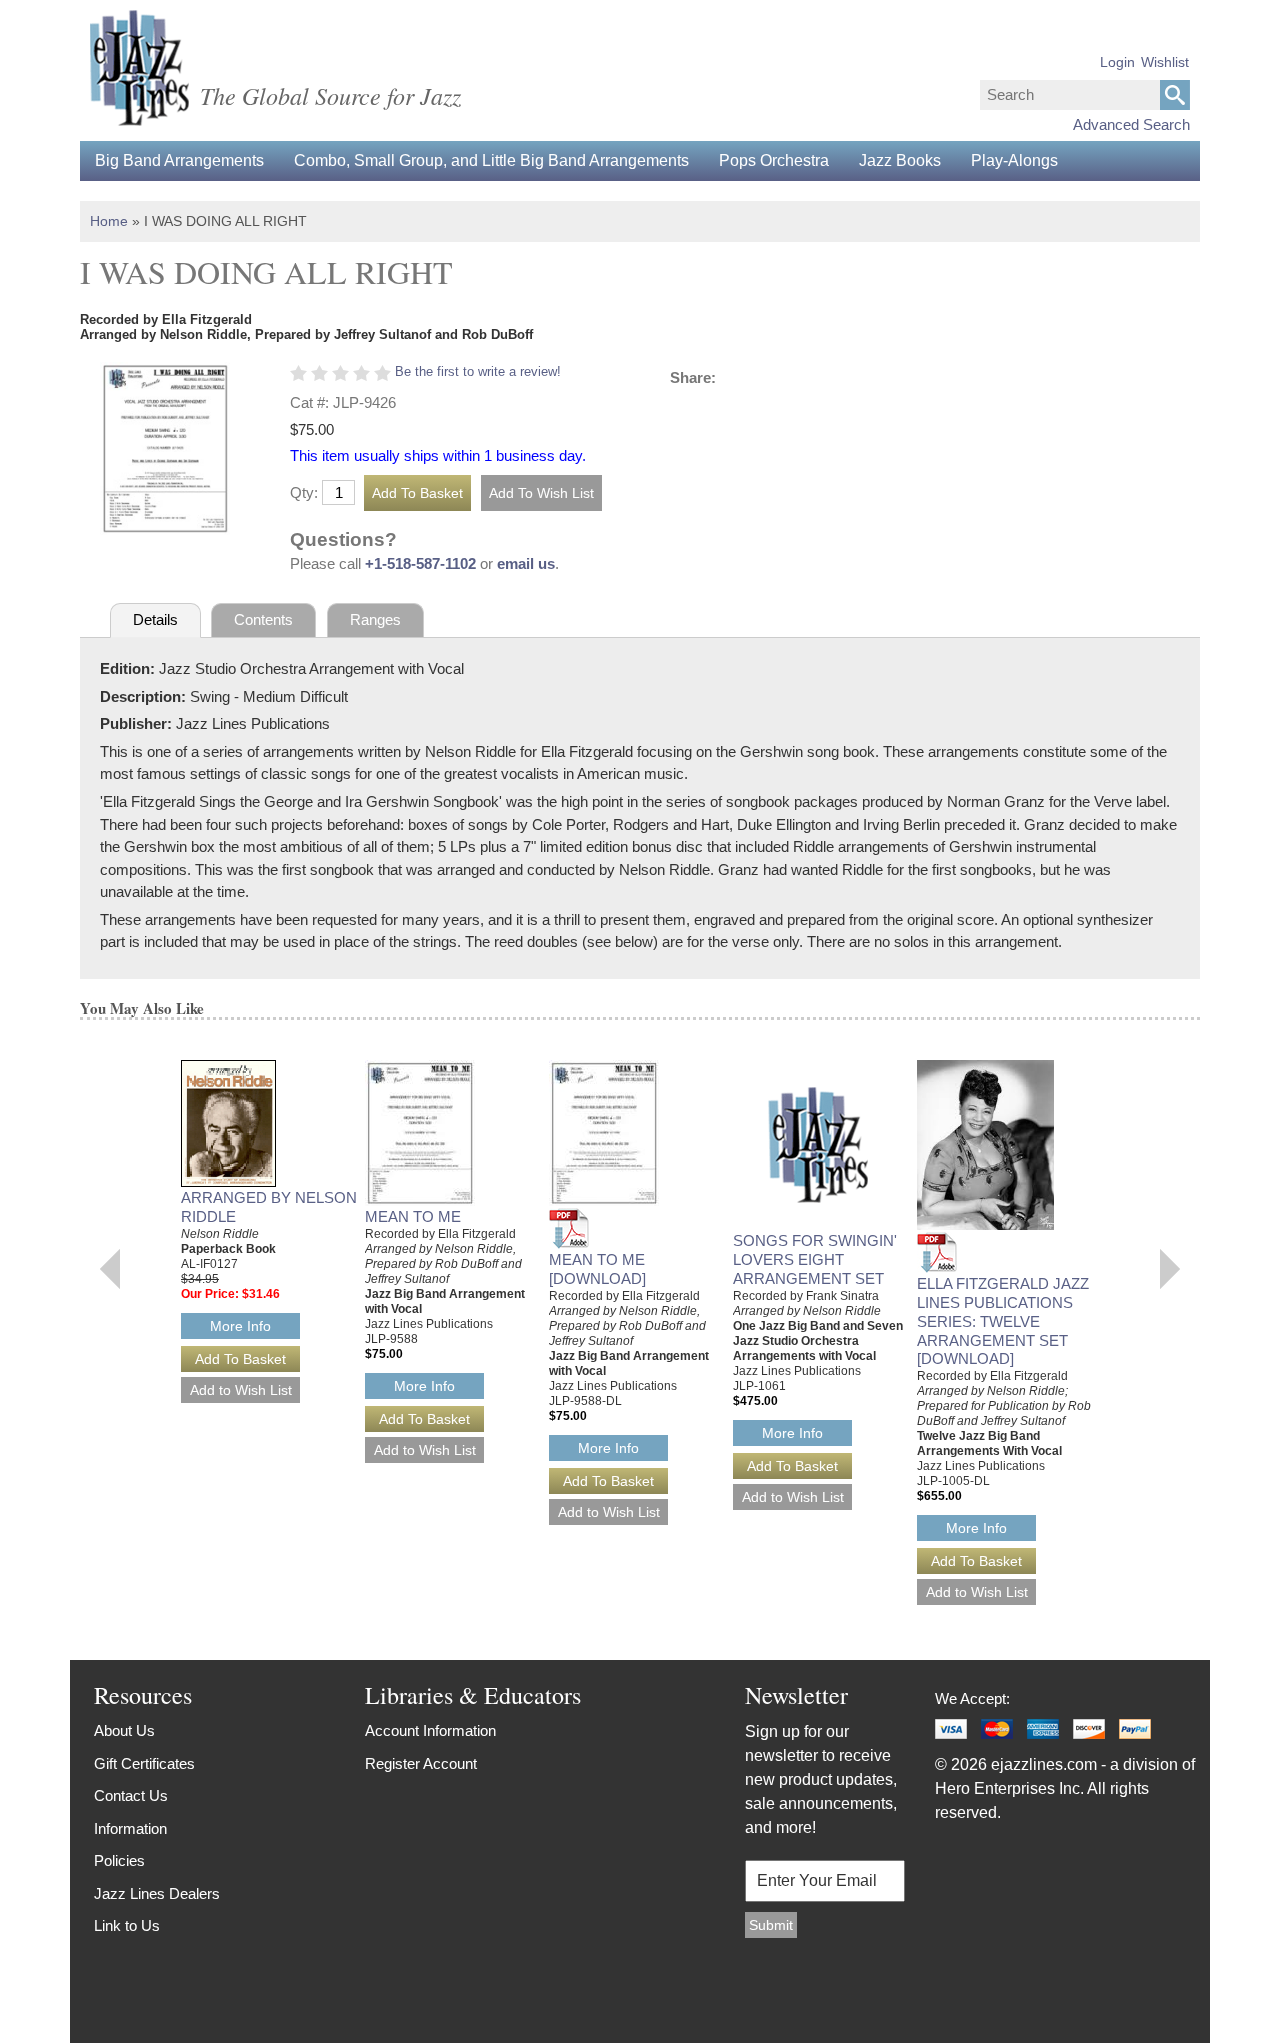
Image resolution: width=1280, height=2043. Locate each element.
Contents (263, 619)
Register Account (421, 1763)
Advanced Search (1131, 124)
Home (109, 221)
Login (1117, 62)
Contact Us (131, 1795)
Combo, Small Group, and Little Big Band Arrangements (491, 160)
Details (155, 619)
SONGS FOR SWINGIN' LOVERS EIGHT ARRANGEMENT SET (815, 1259)
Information (130, 1828)
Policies (119, 1860)
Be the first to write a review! (478, 371)
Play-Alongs (1014, 160)
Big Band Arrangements (179, 160)
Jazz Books (900, 160)
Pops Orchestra (774, 160)
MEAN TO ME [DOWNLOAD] (597, 1269)
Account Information (430, 1730)
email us (526, 563)
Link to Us (127, 1925)
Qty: (304, 492)
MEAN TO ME (413, 1216)
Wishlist (1165, 62)
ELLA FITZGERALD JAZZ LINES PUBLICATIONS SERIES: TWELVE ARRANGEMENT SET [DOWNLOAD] (1003, 1321)
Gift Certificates (144, 1763)
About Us (124, 1730)
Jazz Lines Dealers (157, 1893)
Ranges (375, 619)
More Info (240, 1326)
